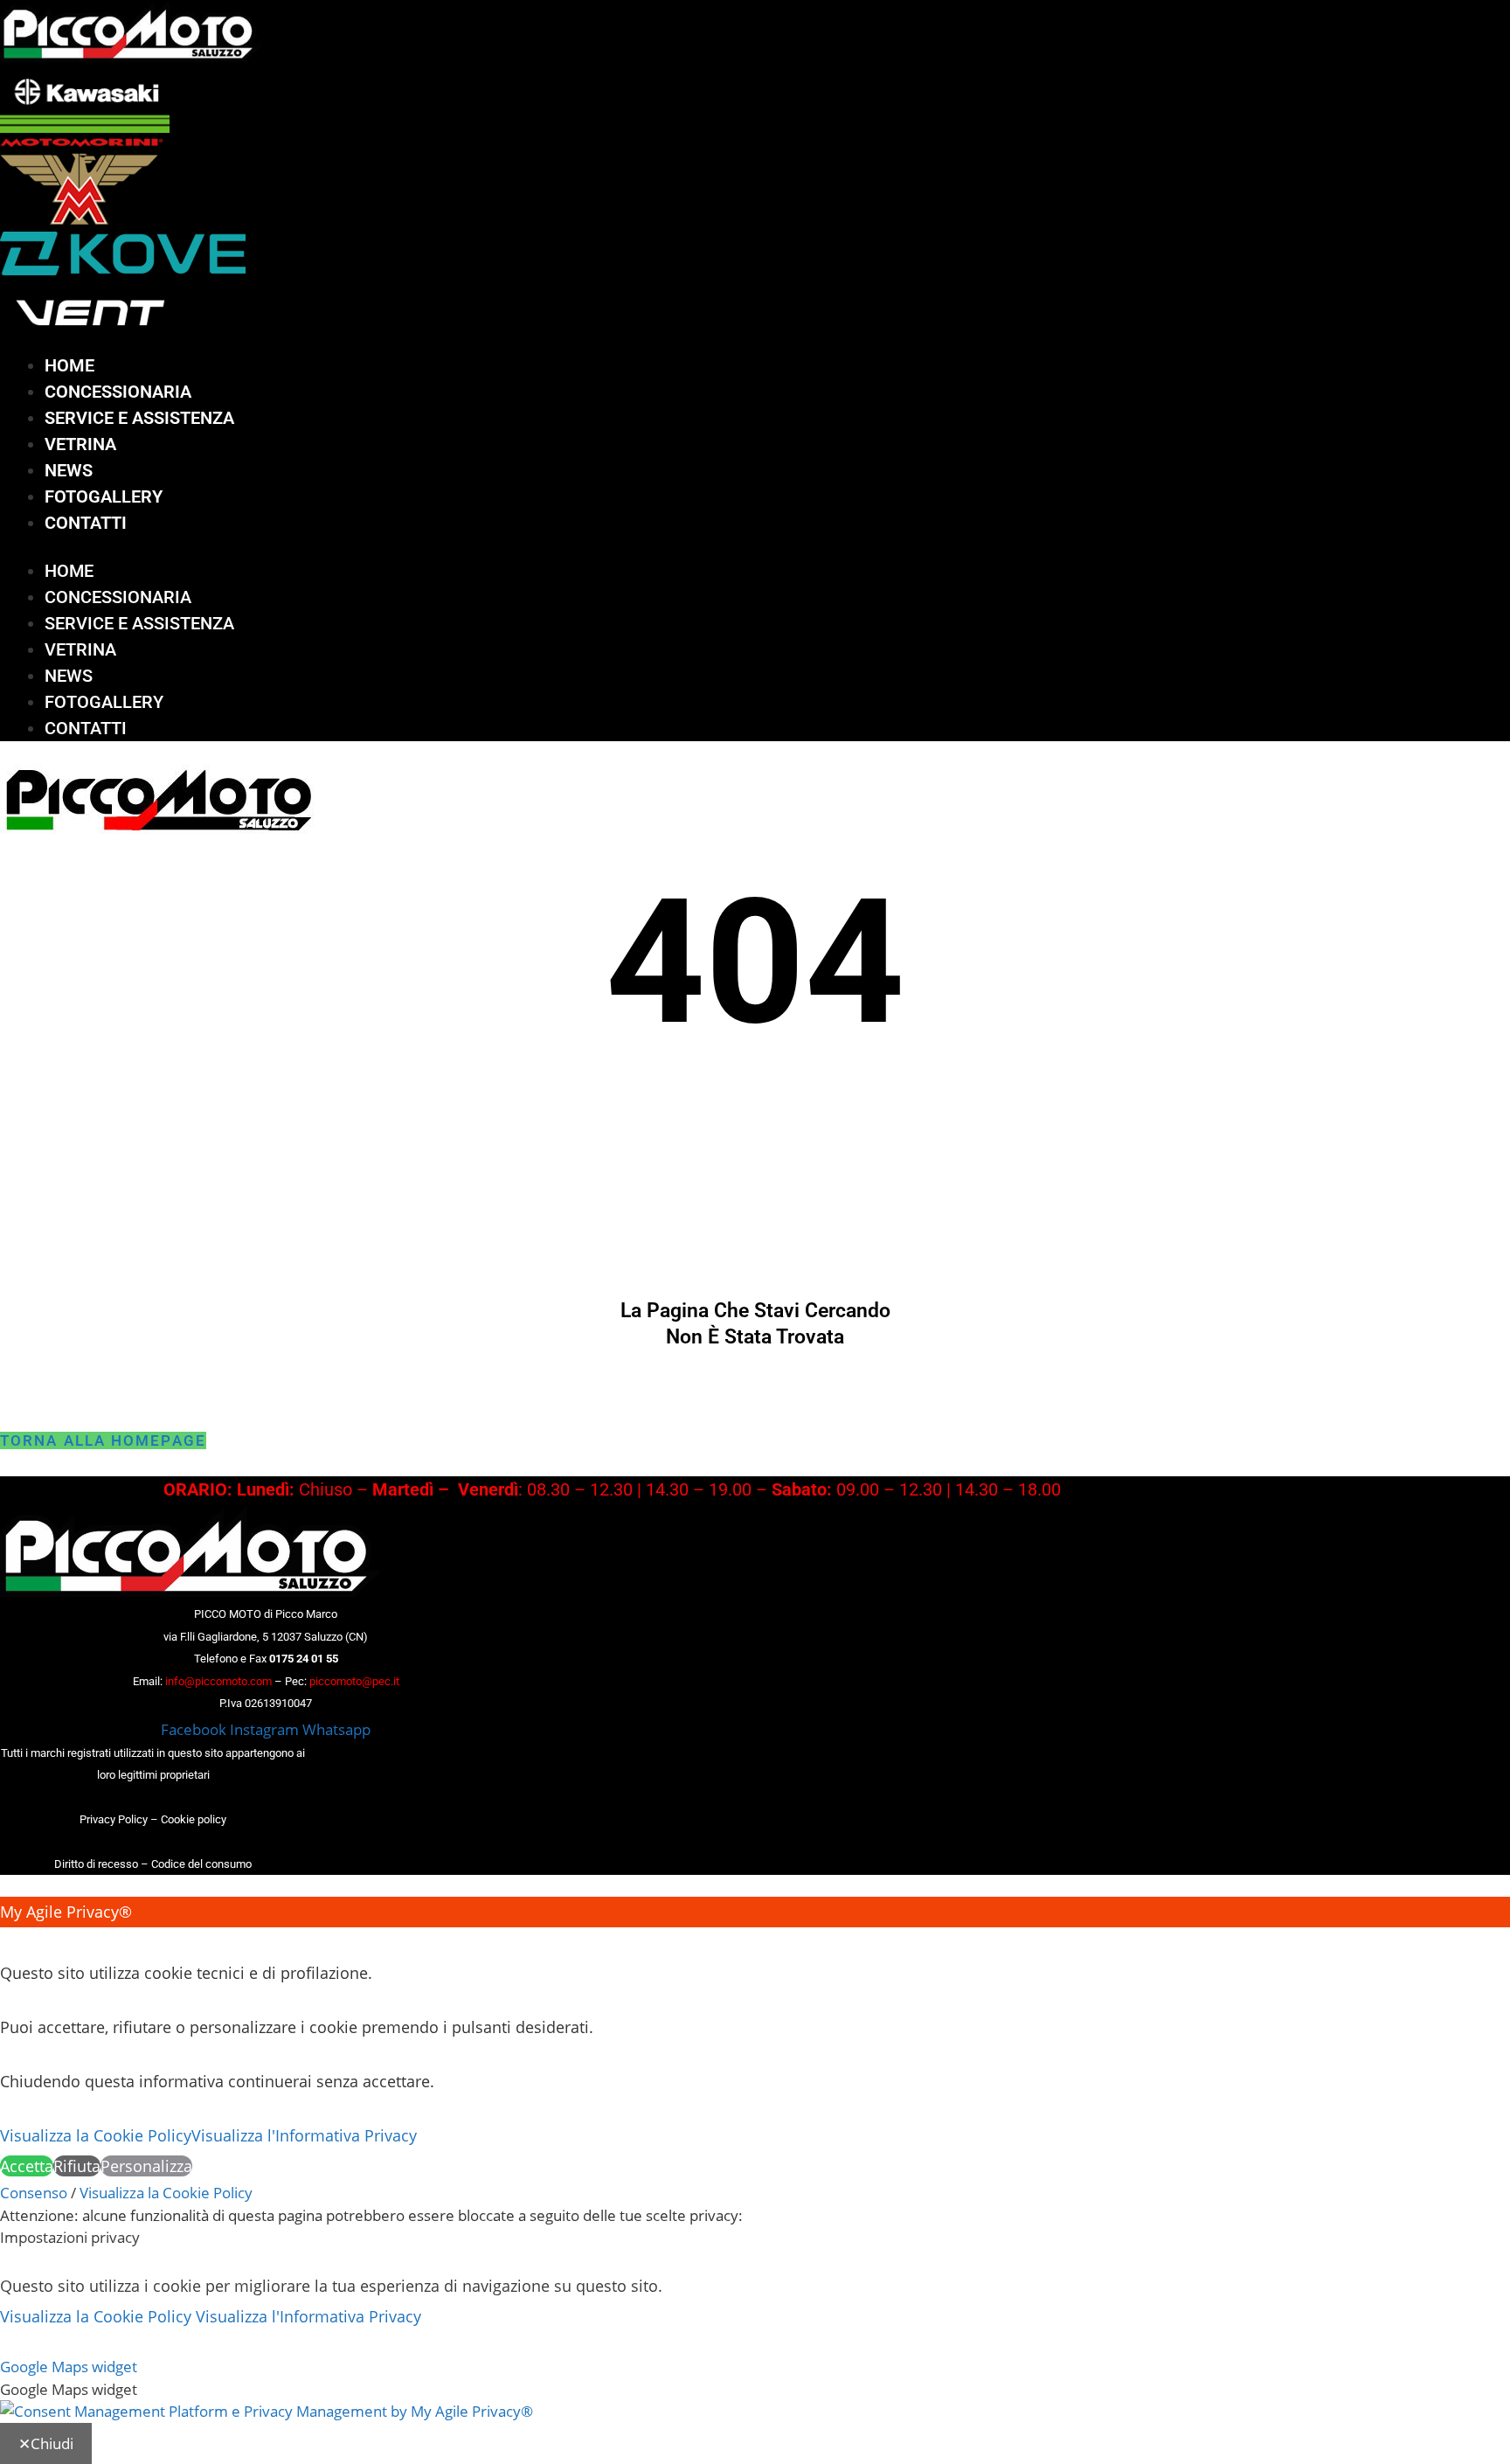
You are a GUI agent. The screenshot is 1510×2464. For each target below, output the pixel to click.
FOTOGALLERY (104, 496)
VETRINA (80, 444)
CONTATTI (86, 523)
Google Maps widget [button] (69, 2367)
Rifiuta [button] (77, 2166)
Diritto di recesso (96, 1864)
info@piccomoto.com (218, 1681)
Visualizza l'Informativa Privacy (304, 2135)
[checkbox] (755, 2390)
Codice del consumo (201, 1864)
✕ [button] (7, 1942)
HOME (69, 365)
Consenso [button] (34, 2193)
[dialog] (755, 2039)
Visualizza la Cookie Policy (96, 2135)
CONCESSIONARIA (118, 392)
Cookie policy (194, 1819)
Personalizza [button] (146, 2166)
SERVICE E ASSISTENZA (139, 418)
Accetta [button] (27, 2166)
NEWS (69, 470)
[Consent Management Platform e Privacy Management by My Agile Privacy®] (267, 2411)
